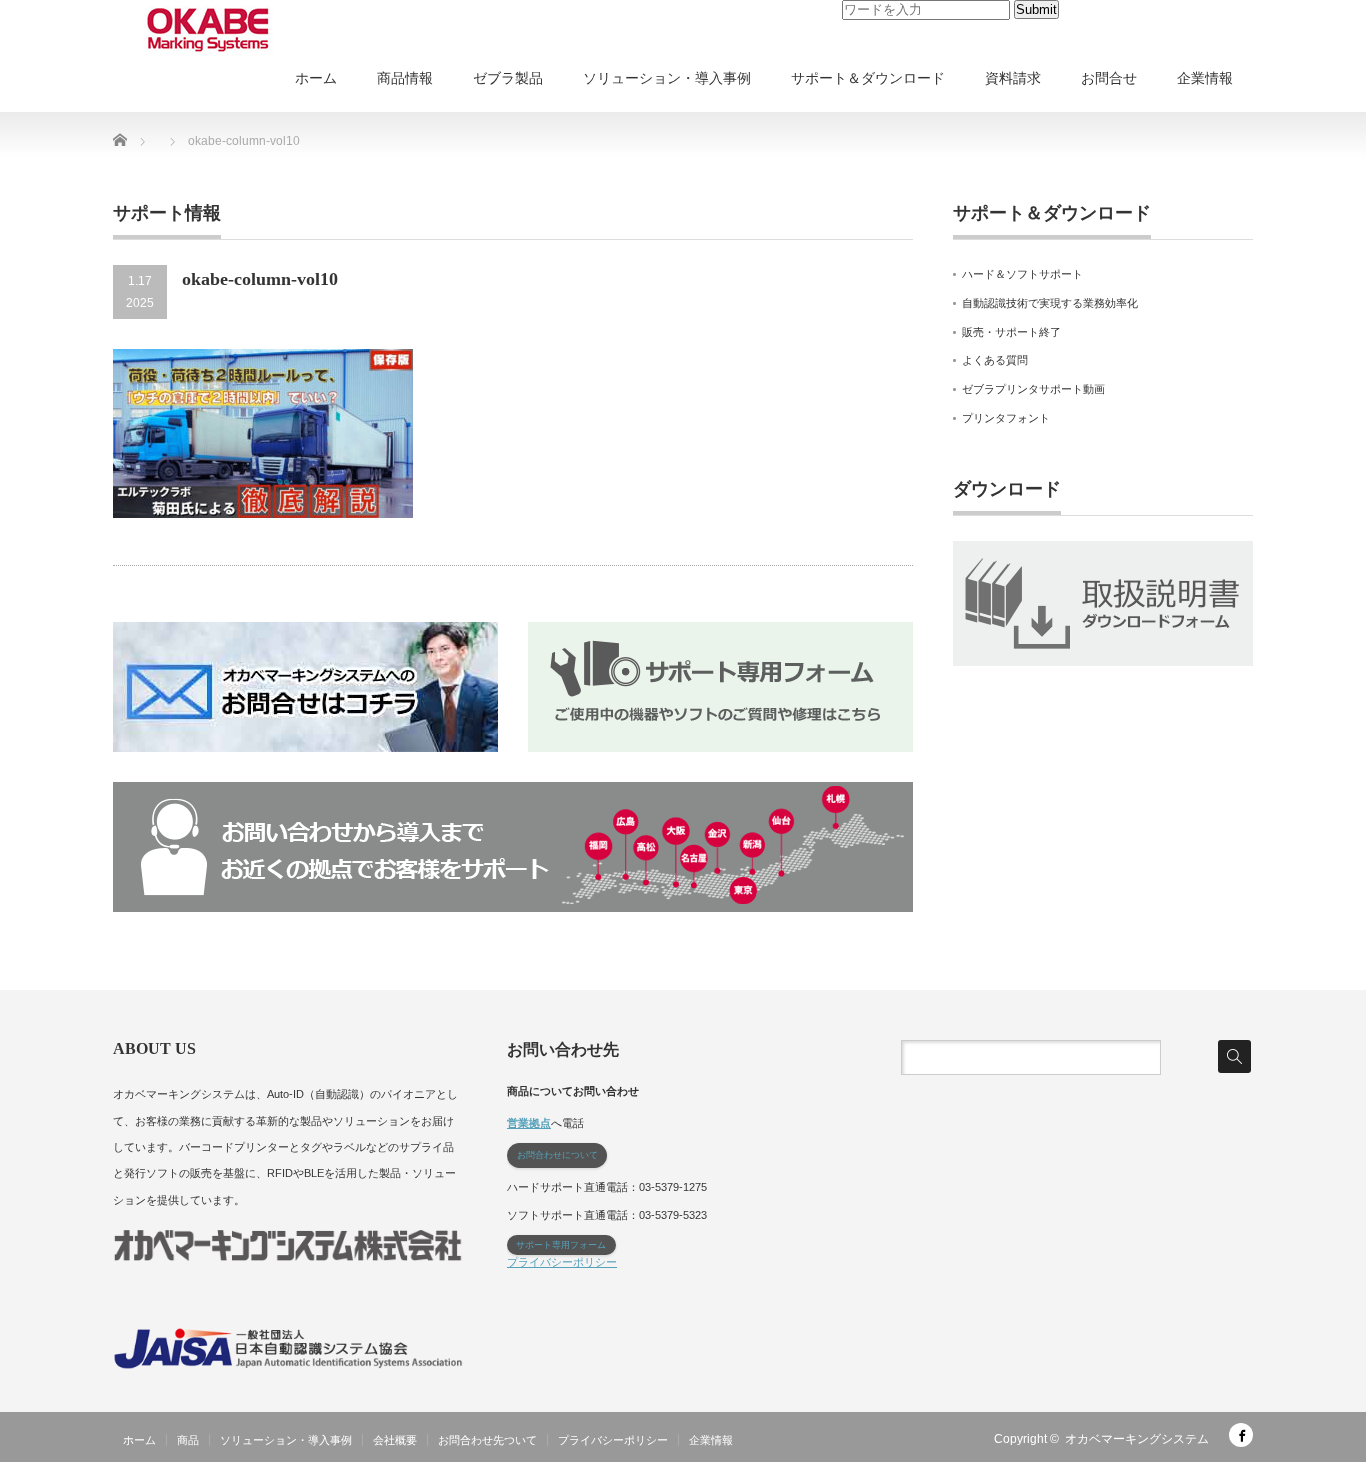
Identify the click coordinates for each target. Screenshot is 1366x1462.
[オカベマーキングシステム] (208, 30)
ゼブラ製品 (508, 78)
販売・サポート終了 (1011, 332)
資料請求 (1013, 78)
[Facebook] (1241, 1435)
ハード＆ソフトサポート (1022, 274)
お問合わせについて (557, 1155)
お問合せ (1109, 78)
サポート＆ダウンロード (868, 78)
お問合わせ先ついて (487, 1440)
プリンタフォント (1006, 418)
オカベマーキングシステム (1137, 1439)
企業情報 (1205, 78)
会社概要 (395, 1440)
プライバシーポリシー (562, 1262)
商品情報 (405, 78)
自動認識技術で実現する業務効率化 (1050, 303)
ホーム (316, 78)
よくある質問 (995, 360)
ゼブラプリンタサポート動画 (1033, 389)
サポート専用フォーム (561, 1245)
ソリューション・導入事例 (667, 78)
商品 (188, 1440)
